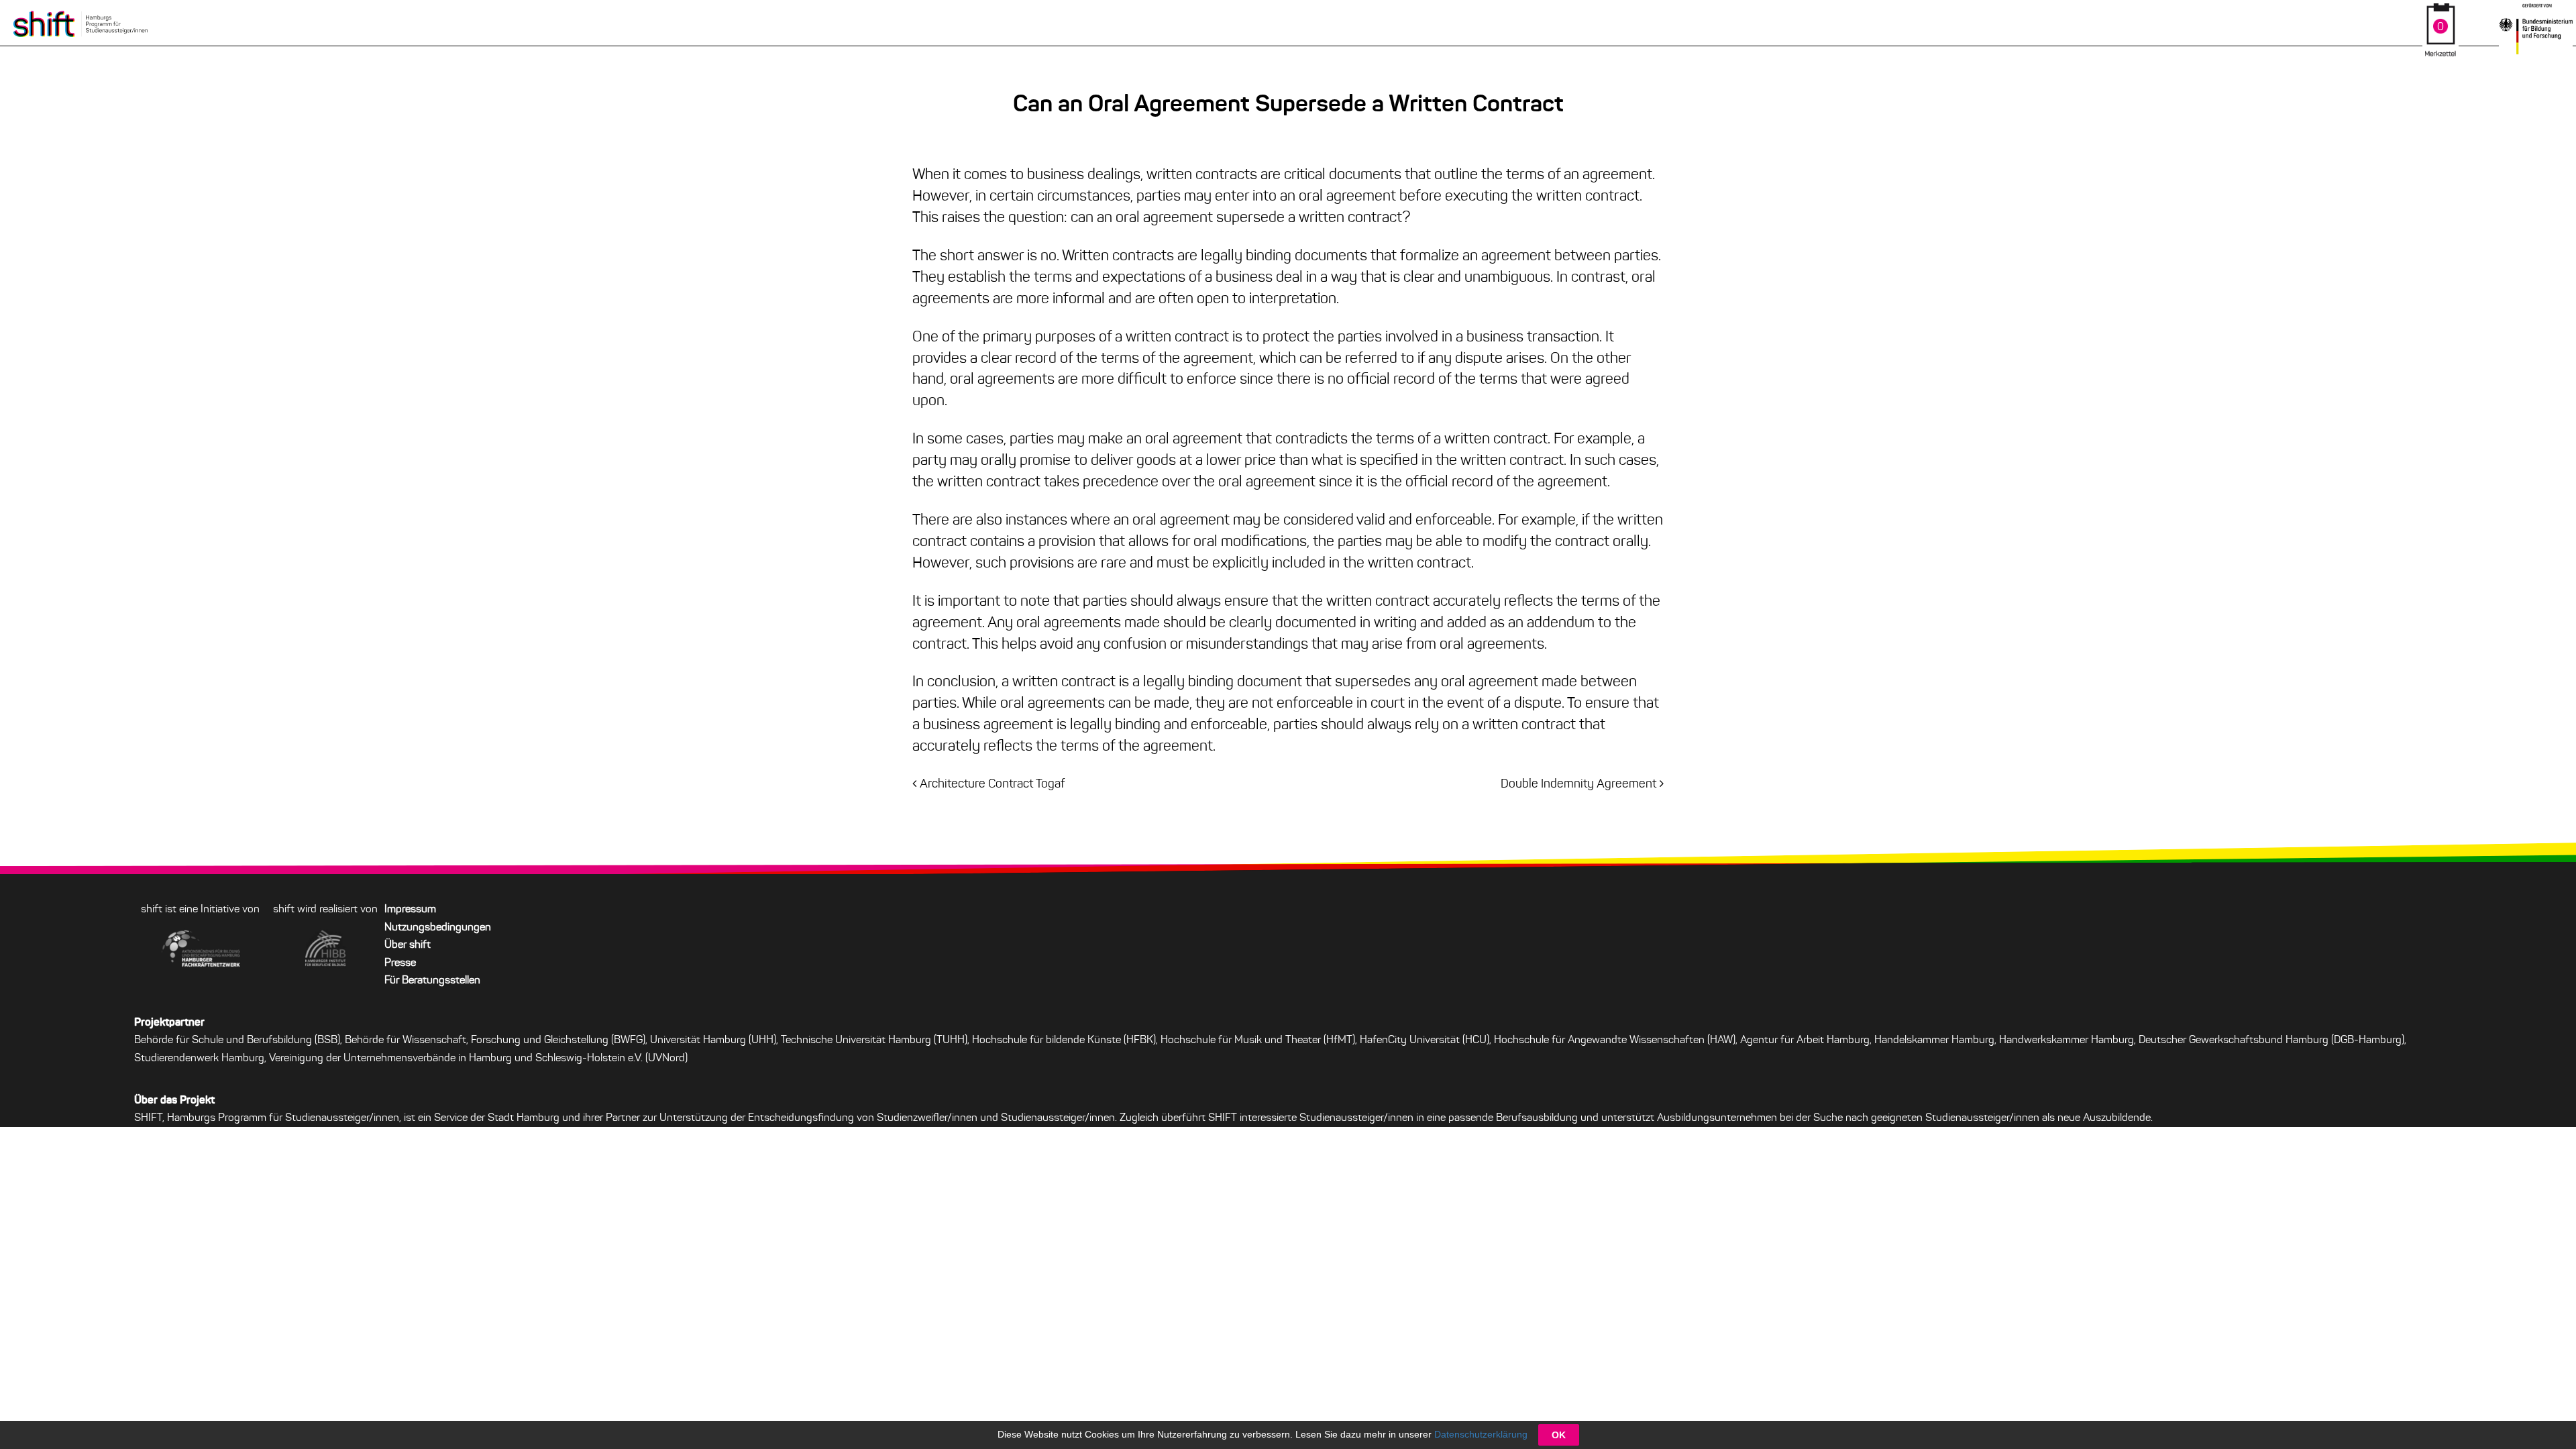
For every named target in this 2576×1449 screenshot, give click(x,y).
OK (1559, 1435)
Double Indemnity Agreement (1578, 785)
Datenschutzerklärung (1481, 1434)
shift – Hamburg (80, 23)
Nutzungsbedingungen (438, 928)
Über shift (408, 945)
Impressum (410, 910)
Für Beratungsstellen (432, 981)
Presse (400, 963)
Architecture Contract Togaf (992, 785)
